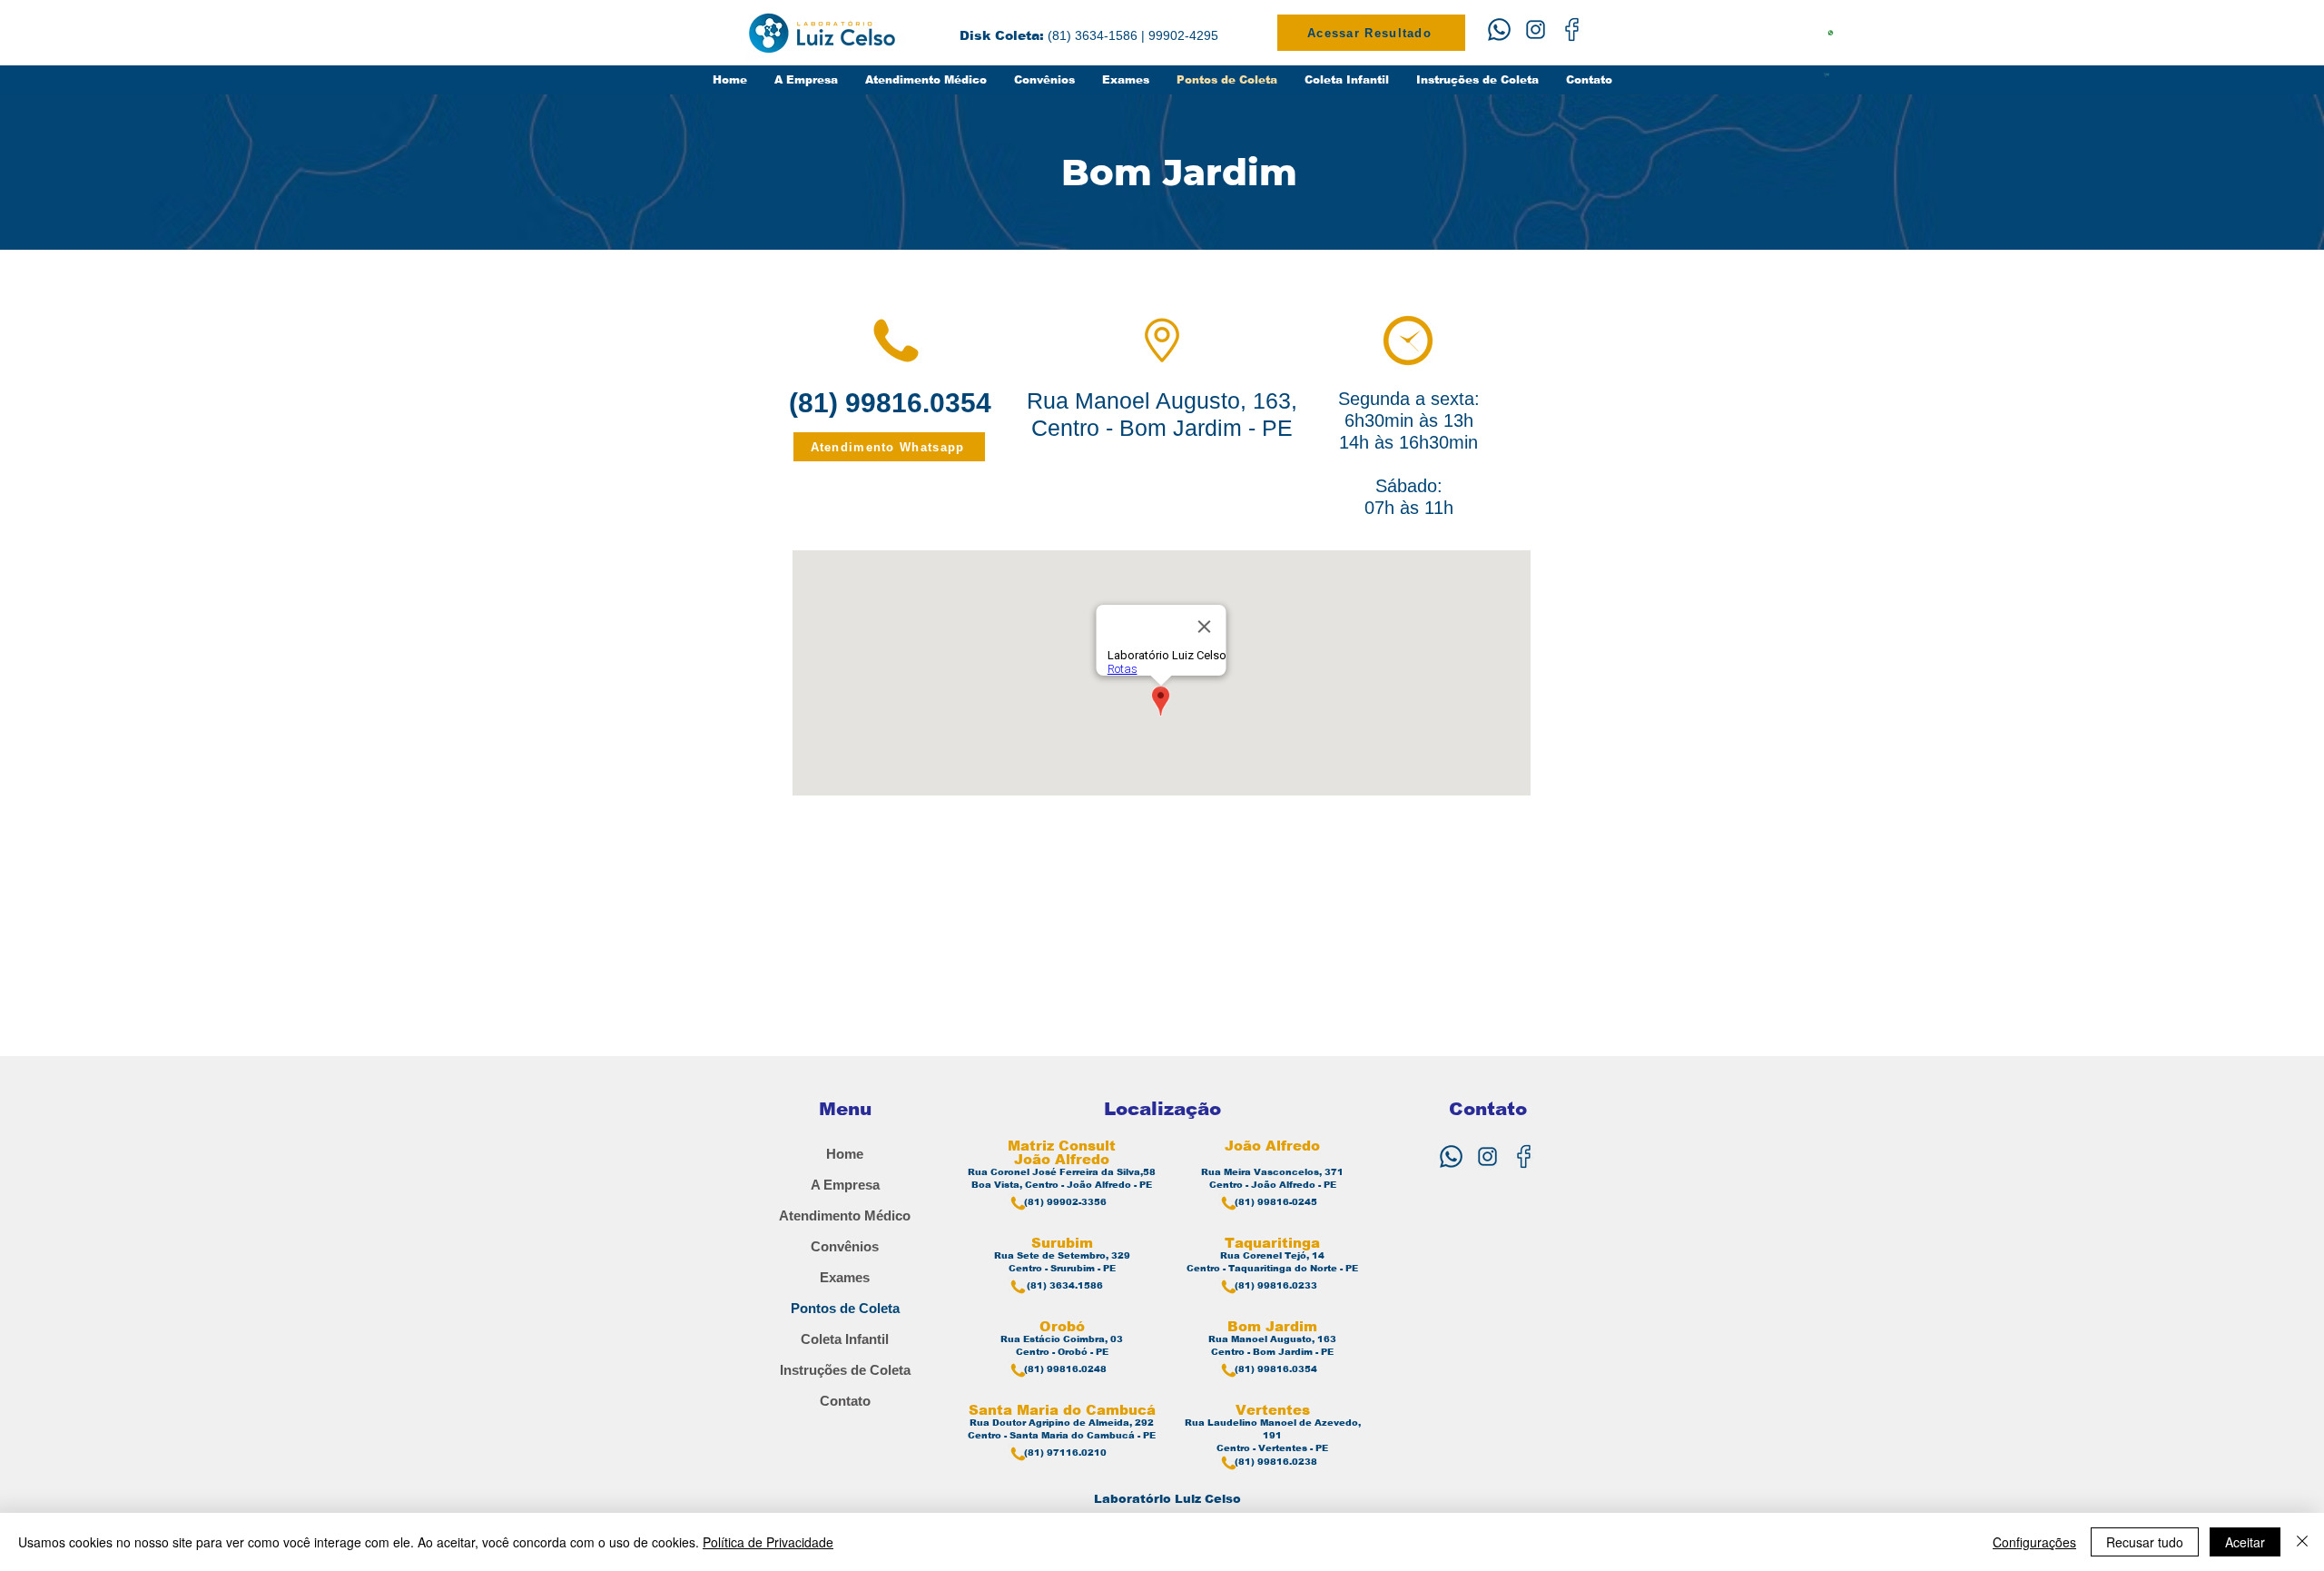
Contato (845, 1401)
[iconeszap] (1499, 30)
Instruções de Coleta (845, 1370)
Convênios (845, 1246)
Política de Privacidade (768, 1542)
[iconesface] (1572, 30)
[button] (1126, 80)
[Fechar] (2302, 1542)
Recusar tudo (2145, 1542)
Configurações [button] (2034, 1542)
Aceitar (2245, 1542)
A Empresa (845, 1185)
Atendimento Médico (845, 1215)
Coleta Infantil (845, 1339)
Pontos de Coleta (845, 1308)
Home (845, 1154)
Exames (845, 1277)
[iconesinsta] (1536, 30)
